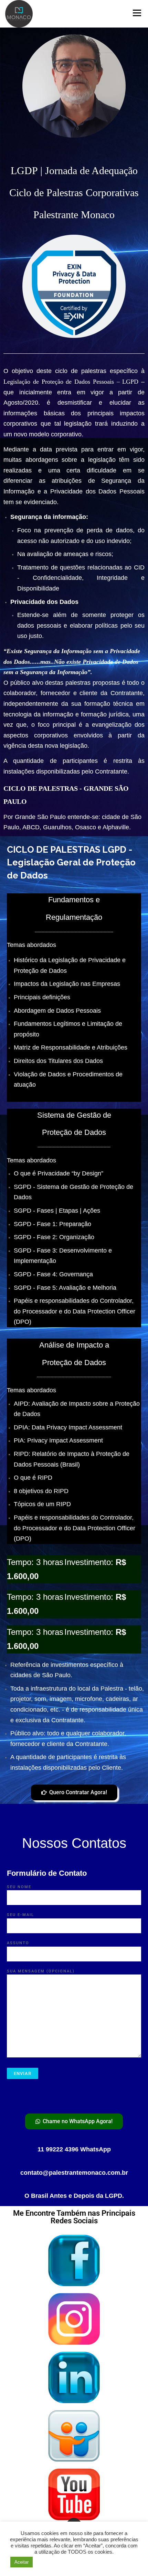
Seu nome (19, 1887)
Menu (136, 13)
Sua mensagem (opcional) (41, 1971)
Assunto (18, 1943)
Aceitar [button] (22, 2562)
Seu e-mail (20, 1915)
